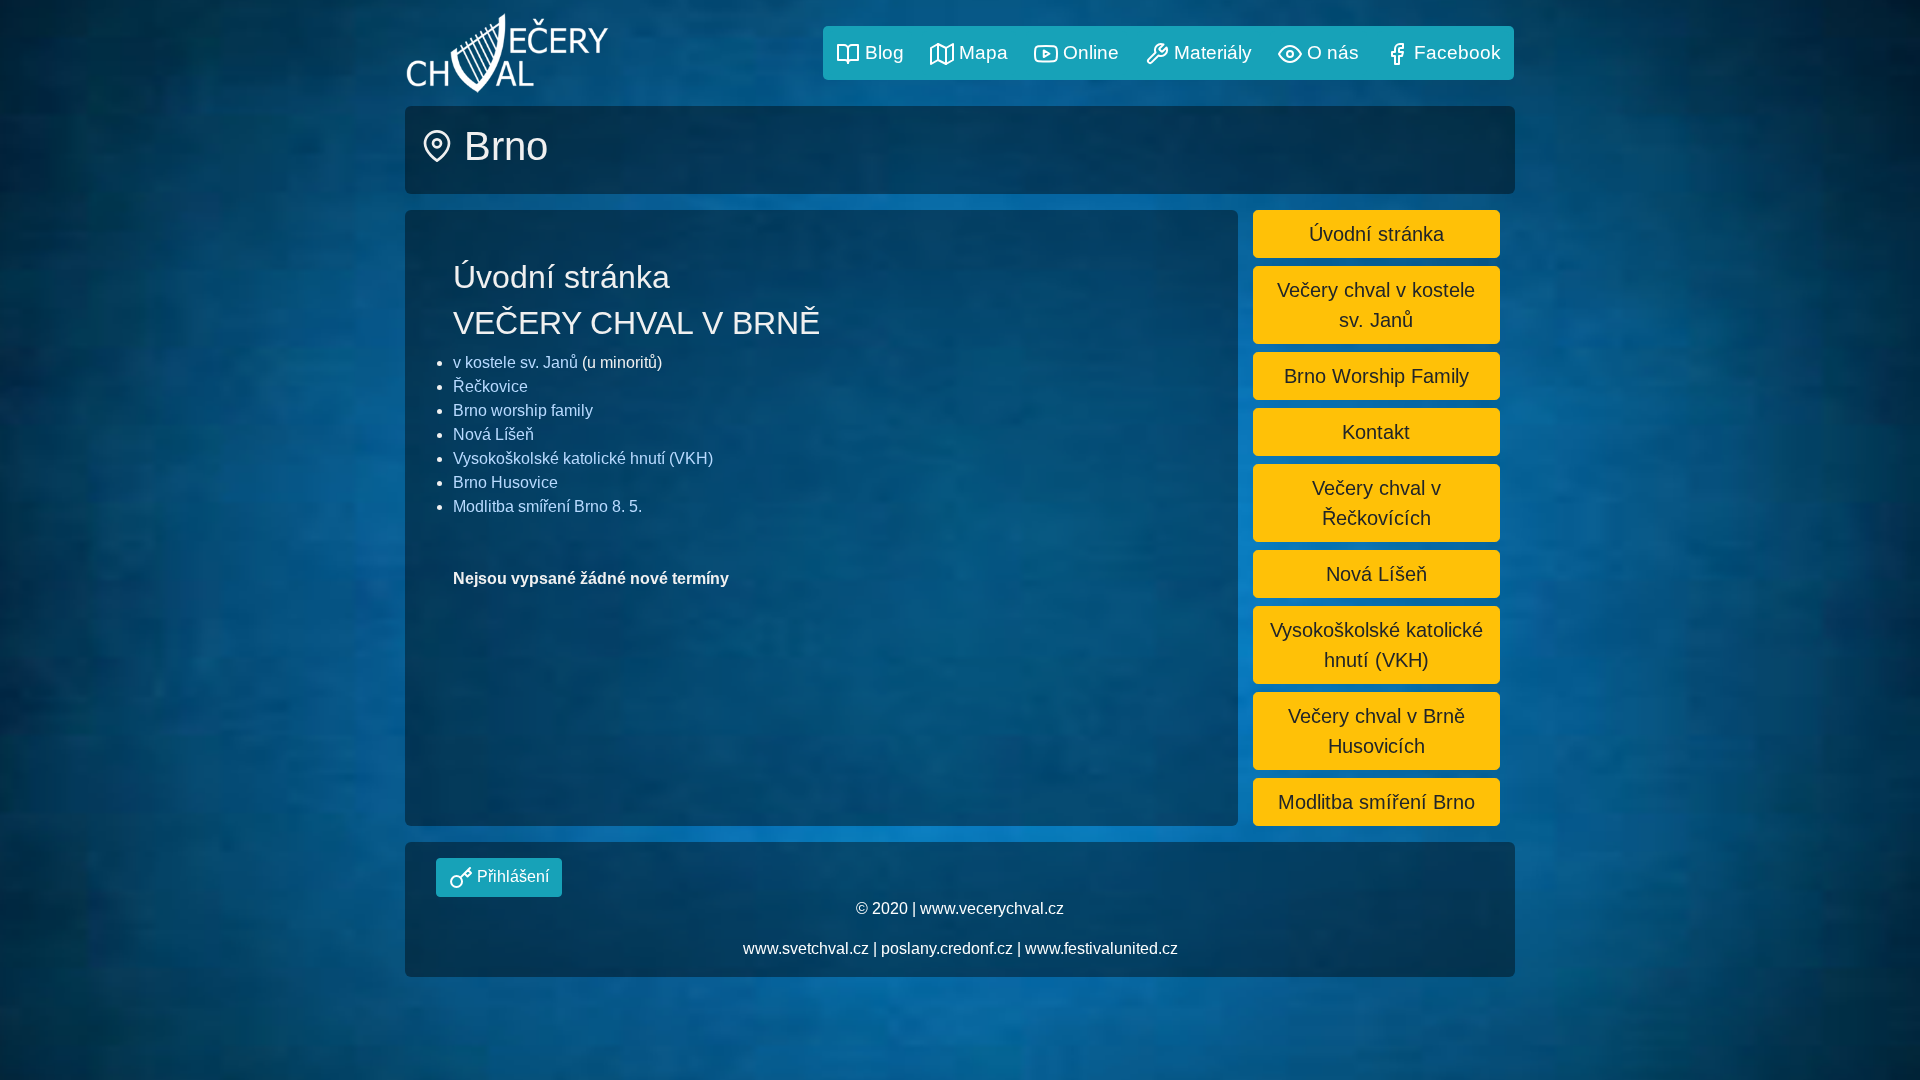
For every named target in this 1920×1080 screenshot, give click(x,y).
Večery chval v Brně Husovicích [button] (1376, 731)
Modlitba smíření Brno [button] (1376, 802)
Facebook (1455, 52)
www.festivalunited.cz (1101, 948)
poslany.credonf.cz (947, 948)
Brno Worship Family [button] (1376, 376)
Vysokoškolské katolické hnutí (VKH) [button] (1376, 645)
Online (1088, 52)
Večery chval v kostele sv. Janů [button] (1376, 305)
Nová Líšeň (493, 434)
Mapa (981, 52)
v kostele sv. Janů (515, 362)
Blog (882, 52)
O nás (1330, 52)
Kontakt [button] (1376, 432)
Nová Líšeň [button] (1376, 574)
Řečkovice (490, 386)
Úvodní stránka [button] (1376, 234)
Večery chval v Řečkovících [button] (1376, 503)
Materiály (1210, 52)
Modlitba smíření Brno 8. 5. (547, 506)
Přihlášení (511, 876)
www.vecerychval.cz (992, 908)
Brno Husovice (505, 482)
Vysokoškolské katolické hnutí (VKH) (583, 458)
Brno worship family (523, 410)
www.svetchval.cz (806, 948)
